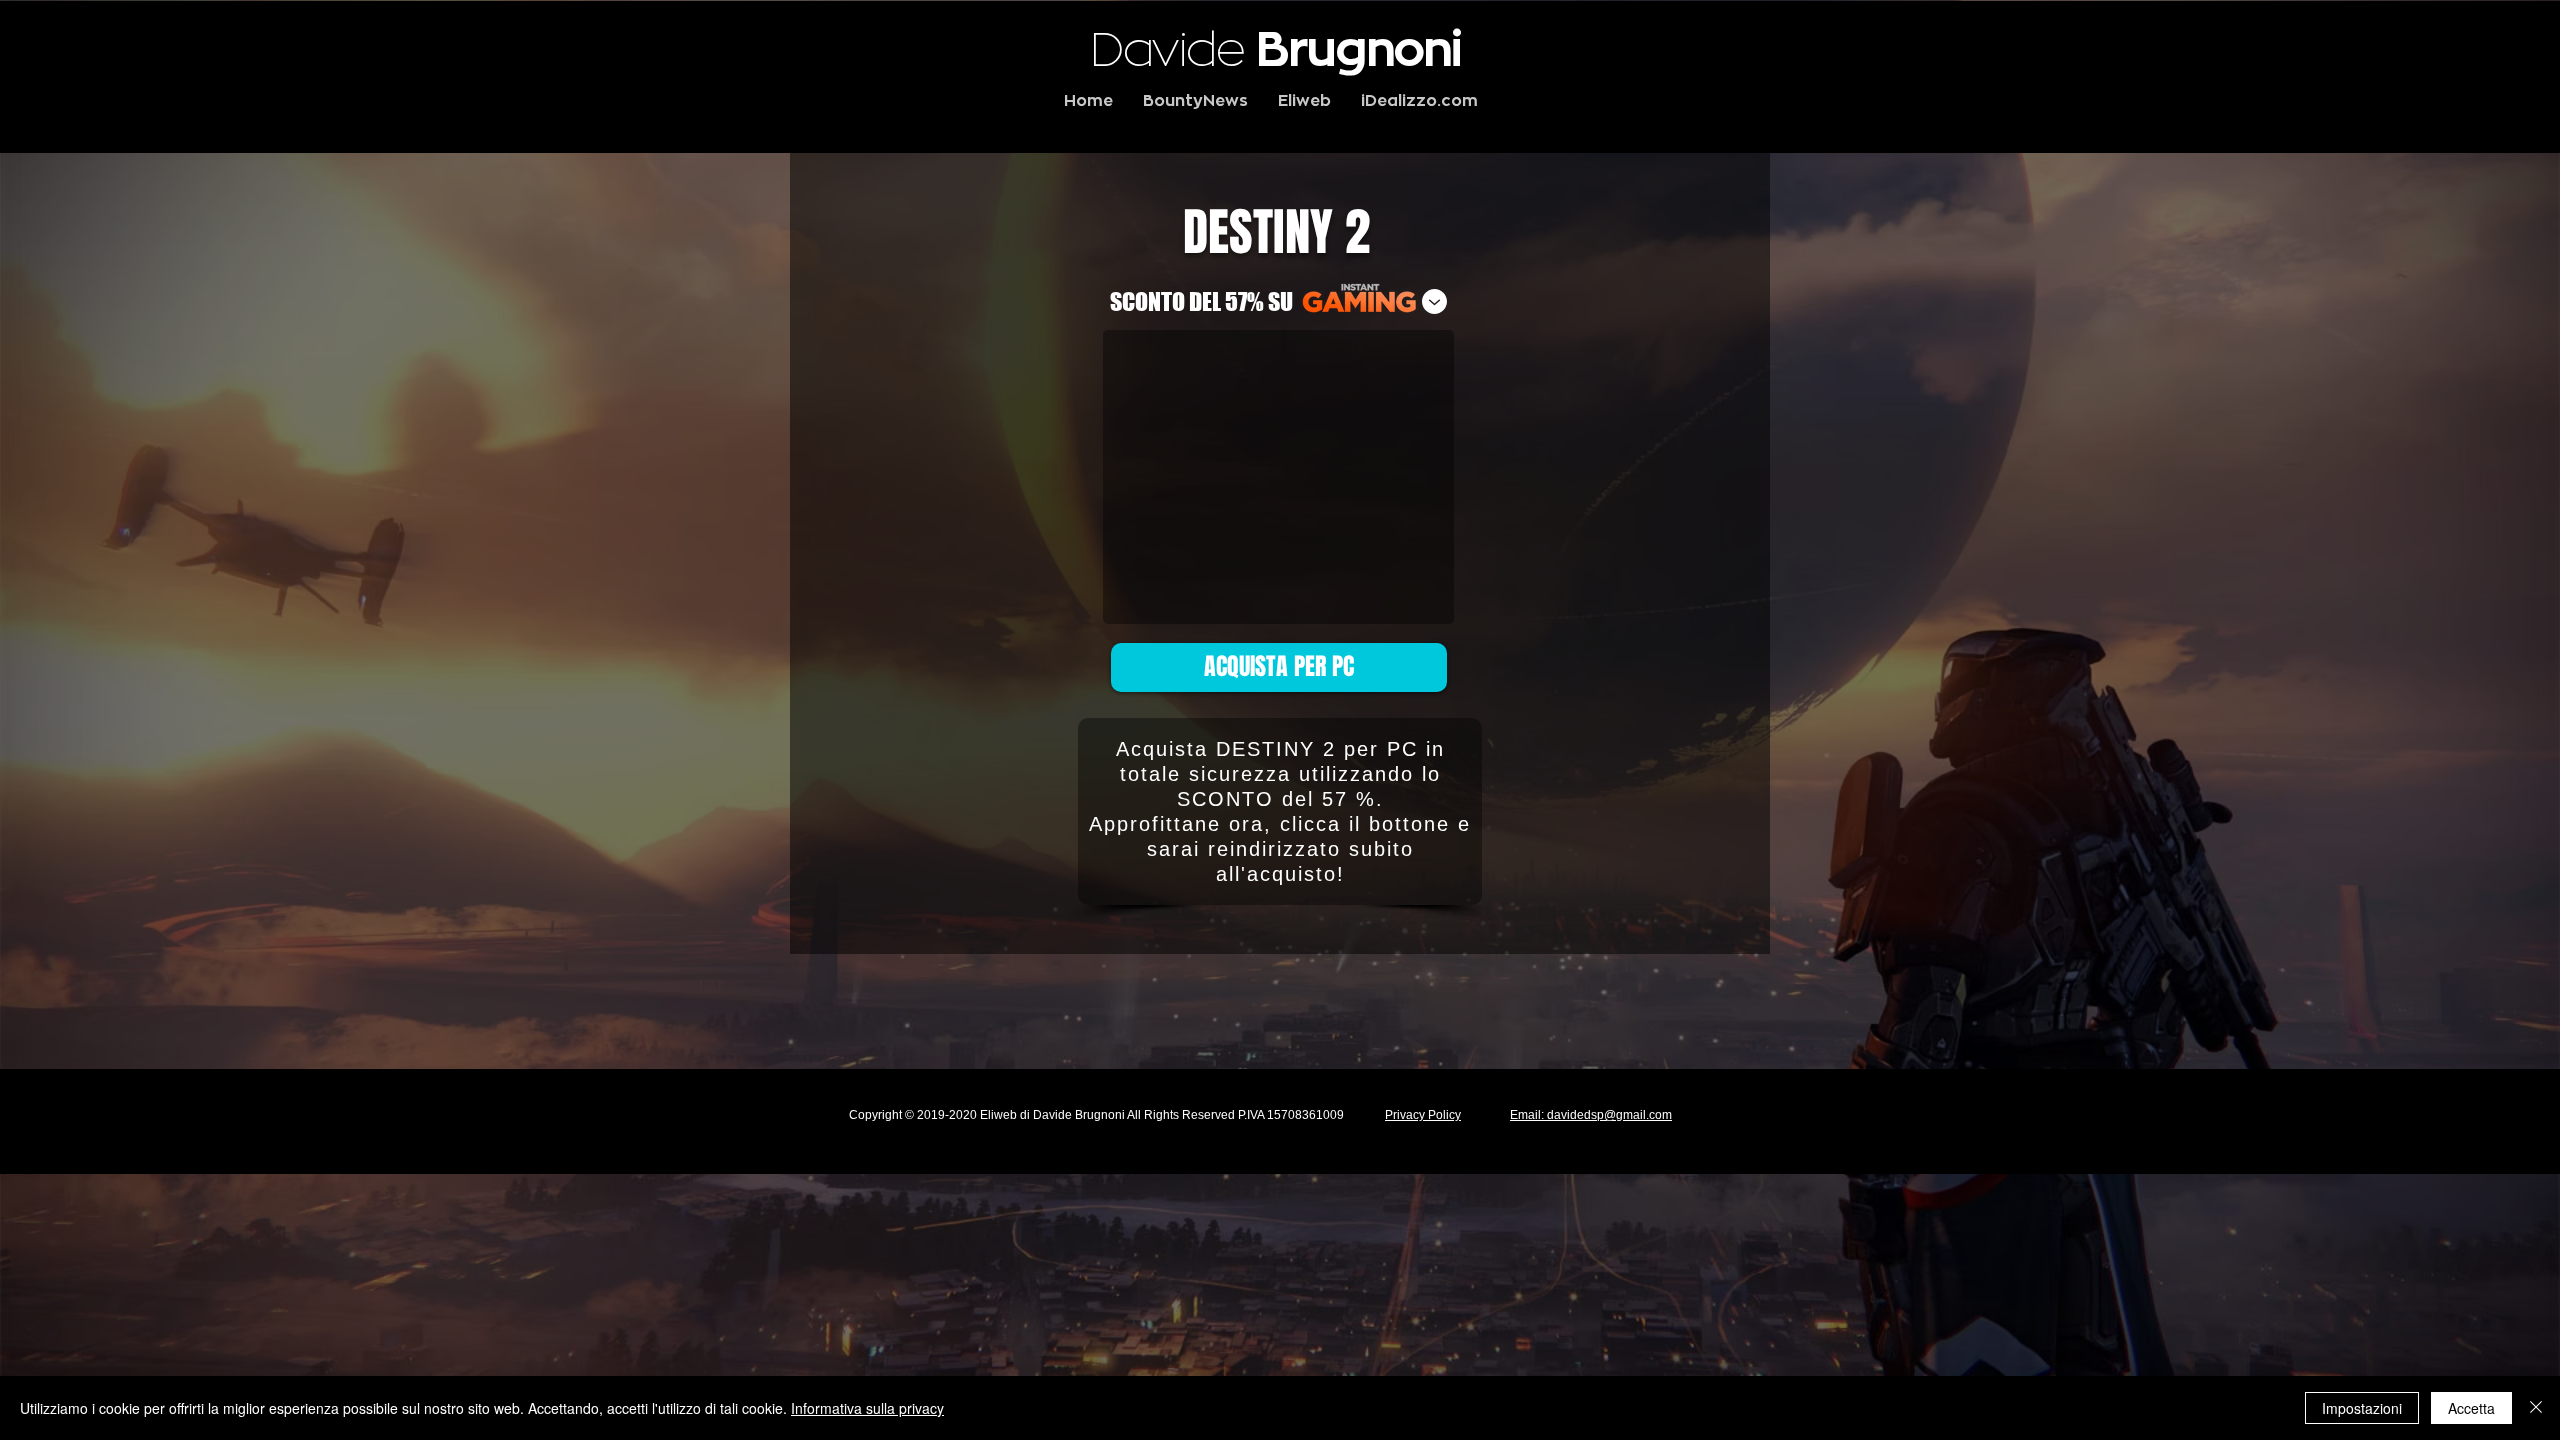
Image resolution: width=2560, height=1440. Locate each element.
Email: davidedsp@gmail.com (1591, 1115)
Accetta (2471, 1408)
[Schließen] (2536, 1408)
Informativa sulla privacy (867, 1408)
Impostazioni (2362, 1408)
